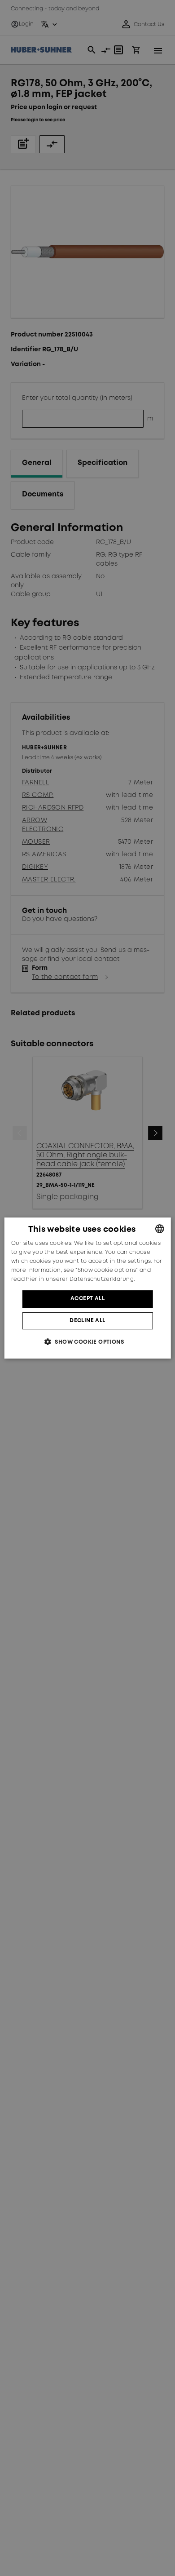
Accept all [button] (87, 1299)
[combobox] (159, 1229)
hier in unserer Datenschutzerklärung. (80, 1279)
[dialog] (88, 1288)
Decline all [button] (87, 1321)
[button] (87, 1342)
